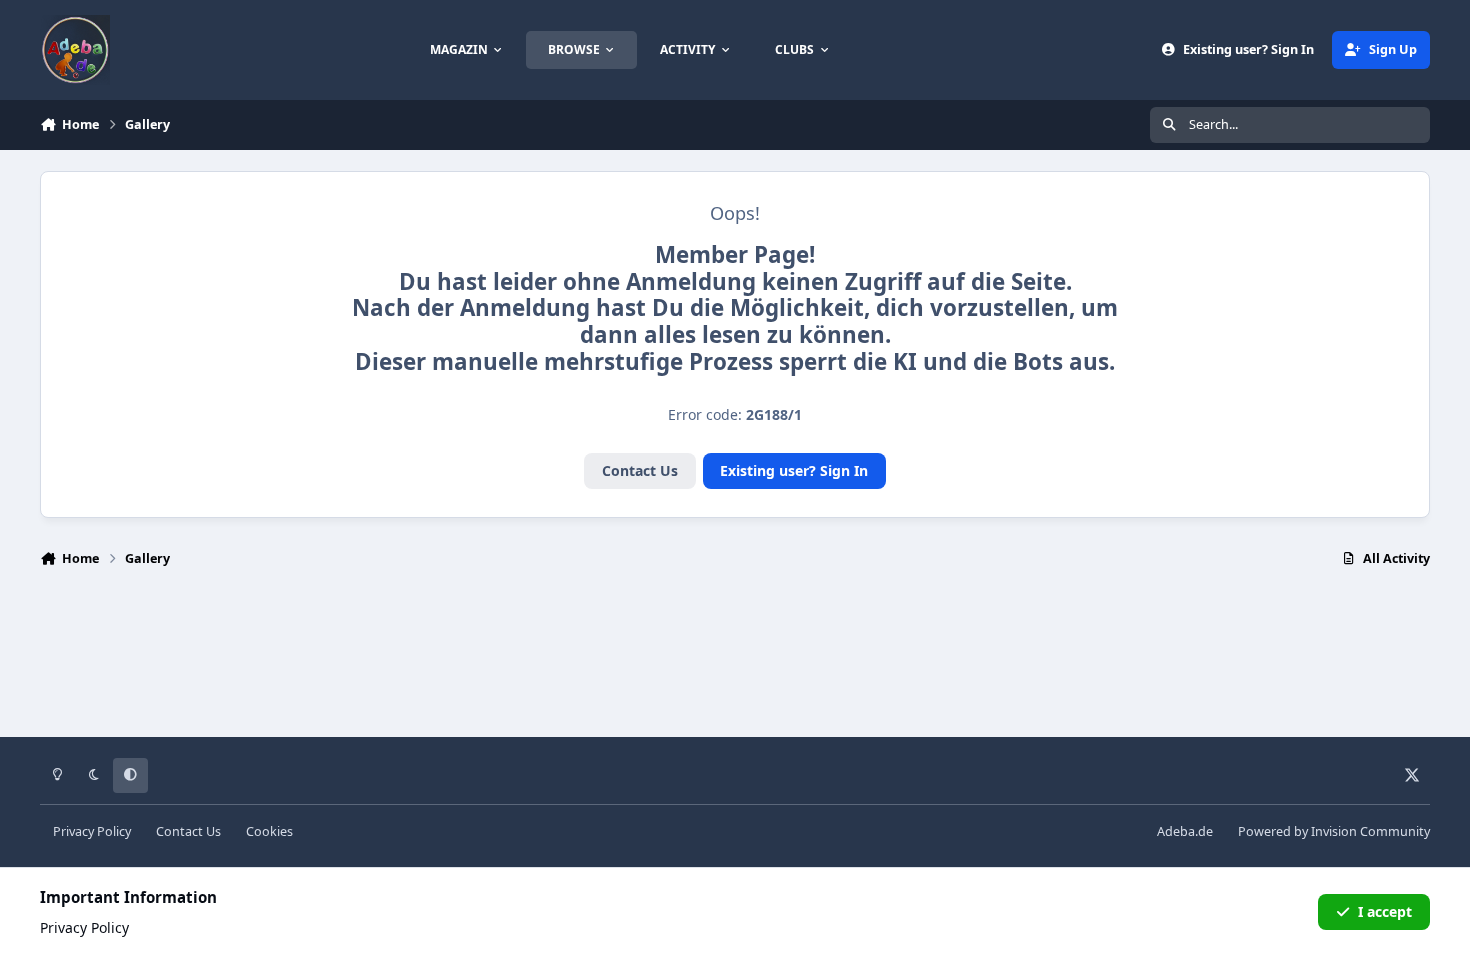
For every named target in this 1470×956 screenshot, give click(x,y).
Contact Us (640, 470)
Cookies (269, 831)
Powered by (1334, 831)
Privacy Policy (92, 831)
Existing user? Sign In (794, 470)
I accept (1385, 911)
